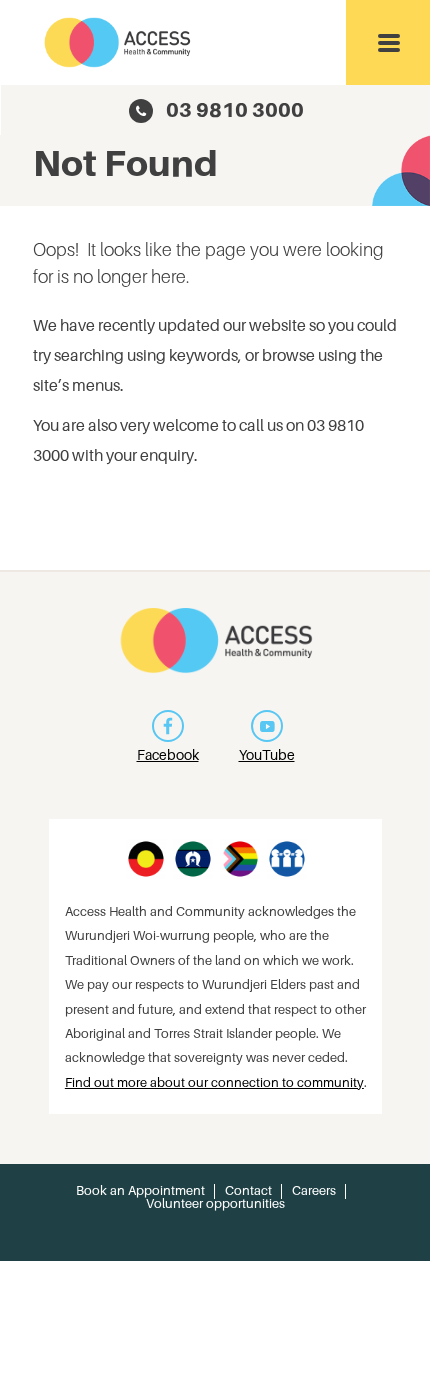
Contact (248, 1190)
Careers (314, 1190)
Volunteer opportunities (215, 1203)
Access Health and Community (118, 42)
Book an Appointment (140, 1190)
